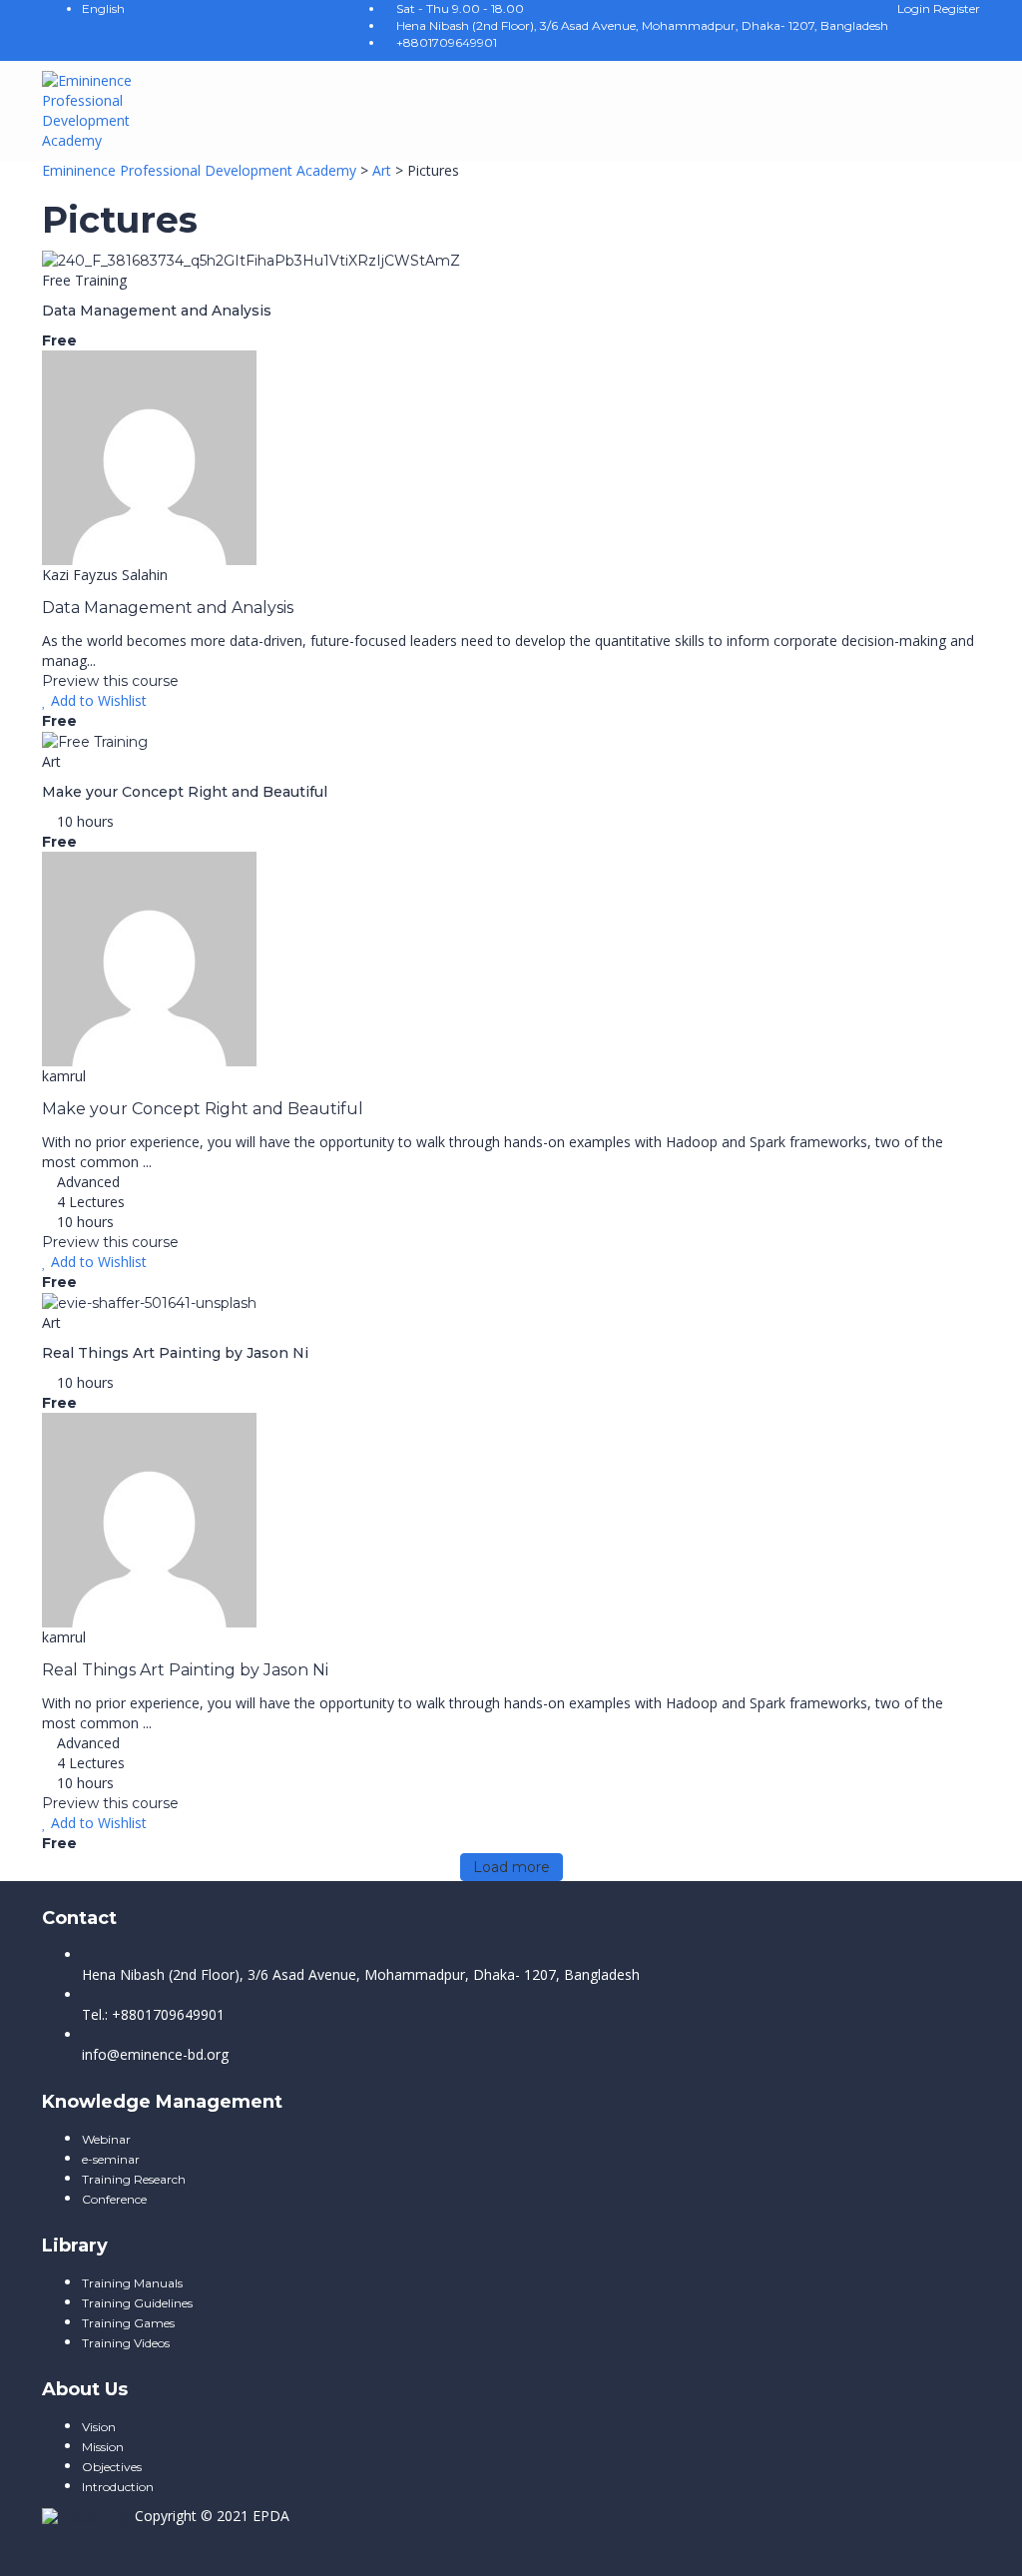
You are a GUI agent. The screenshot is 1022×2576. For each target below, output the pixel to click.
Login (915, 8)
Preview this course (110, 681)
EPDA (271, 2516)
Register (957, 8)
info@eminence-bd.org (155, 2054)
